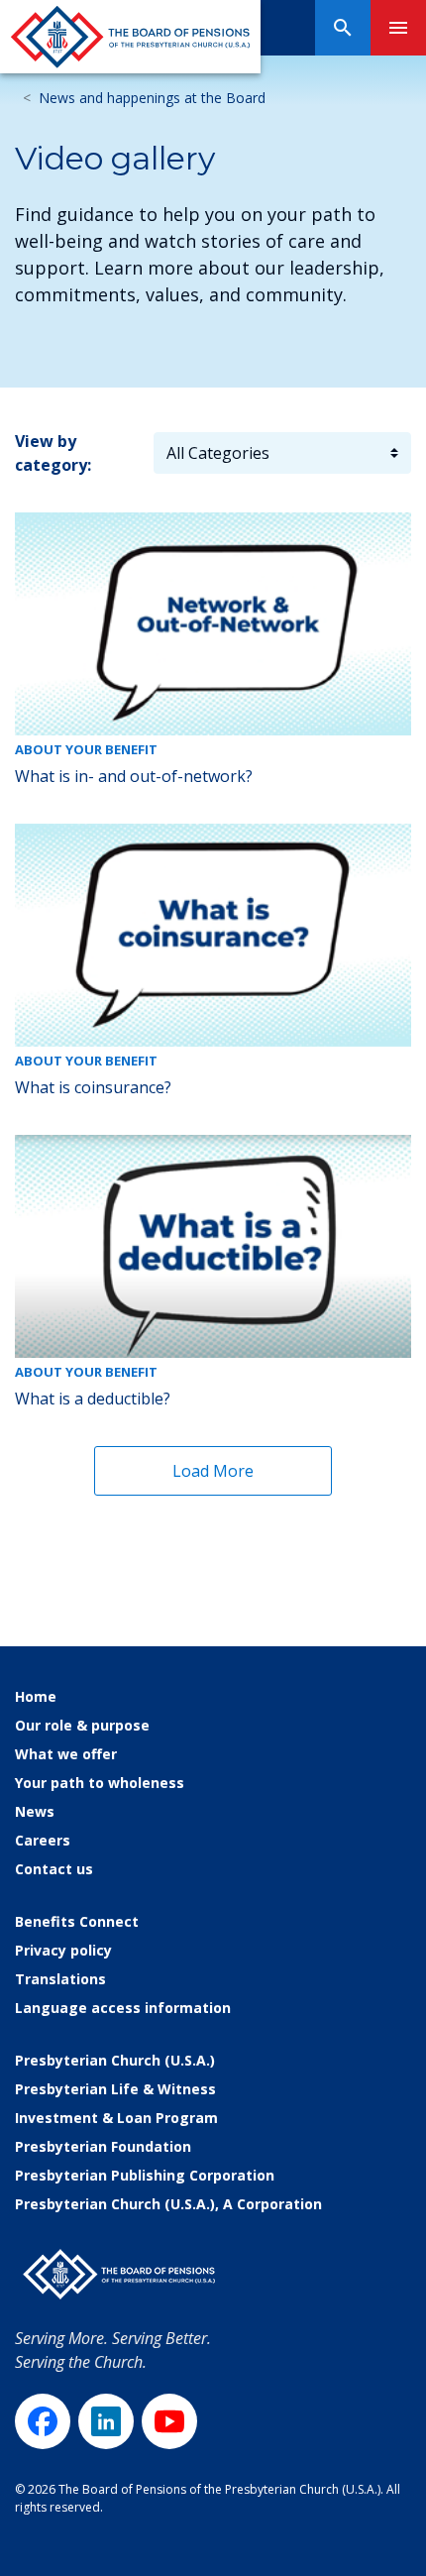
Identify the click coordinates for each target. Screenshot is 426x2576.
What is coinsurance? (93, 1087)
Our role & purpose (82, 1725)
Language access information (123, 2008)
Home (36, 1696)
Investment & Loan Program (116, 2118)
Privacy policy (63, 1950)
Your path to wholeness (100, 1783)
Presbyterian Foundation (103, 2146)
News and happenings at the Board (152, 98)
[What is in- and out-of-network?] (213, 624)
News (35, 1811)
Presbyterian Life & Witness (115, 2089)
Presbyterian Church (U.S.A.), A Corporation (168, 2204)
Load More (213, 1471)
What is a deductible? (93, 1399)
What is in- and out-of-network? (134, 776)
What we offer (66, 1754)
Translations (60, 1979)
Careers (43, 1840)
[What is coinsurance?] (213, 935)
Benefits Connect (77, 1921)
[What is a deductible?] (213, 1246)
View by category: (53, 453)
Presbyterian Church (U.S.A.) (115, 2060)
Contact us (54, 1869)
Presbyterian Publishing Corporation (145, 2175)
